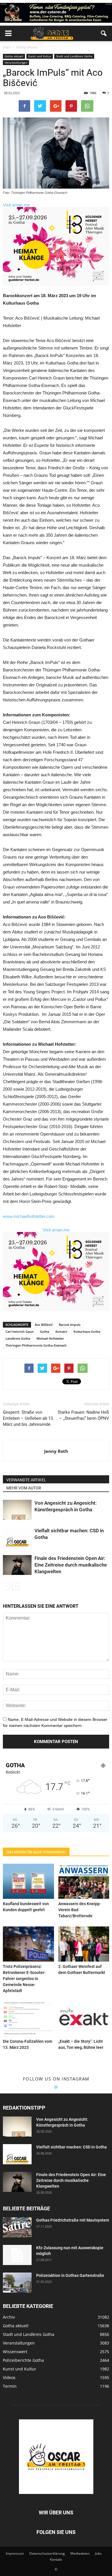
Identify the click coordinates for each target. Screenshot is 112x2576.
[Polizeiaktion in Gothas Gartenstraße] (17, 2283)
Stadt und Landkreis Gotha (74, 56)
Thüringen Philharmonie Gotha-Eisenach (36, 1345)
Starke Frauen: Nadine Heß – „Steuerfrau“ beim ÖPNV (83, 1415)
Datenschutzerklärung (47, 2553)
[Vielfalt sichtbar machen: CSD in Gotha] (17, 1537)
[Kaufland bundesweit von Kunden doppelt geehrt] (28, 1881)
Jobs (98, 2553)
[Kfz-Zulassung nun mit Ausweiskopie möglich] (17, 2255)
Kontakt (56, 2559)
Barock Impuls (70, 1325)
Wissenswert (15, 2352)
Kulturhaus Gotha (87, 1331)
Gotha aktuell (14, 56)
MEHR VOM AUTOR (24, 1488)
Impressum (15, 2553)
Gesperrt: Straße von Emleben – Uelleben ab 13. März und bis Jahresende (28, 1418)
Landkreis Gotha (18, 1338)
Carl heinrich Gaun (20, 1331)
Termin (10, 2386)
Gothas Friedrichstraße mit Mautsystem (73, 2220)
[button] (104, 33)
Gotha (45, 1331)
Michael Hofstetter (50, 1338)
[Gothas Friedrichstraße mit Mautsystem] (17, 2227)
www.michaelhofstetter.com (29, 1216)
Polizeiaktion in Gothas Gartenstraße (70, 2275)
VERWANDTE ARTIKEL (26, 1480)
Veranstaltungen (16, 62)
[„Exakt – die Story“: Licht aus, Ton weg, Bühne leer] (84, 2019)
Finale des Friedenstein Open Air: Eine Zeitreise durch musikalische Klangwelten (71, 1565)
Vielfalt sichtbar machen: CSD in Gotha (72, 2147)
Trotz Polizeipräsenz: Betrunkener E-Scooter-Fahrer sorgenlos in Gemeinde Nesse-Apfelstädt (24, 1979)
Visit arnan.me (16, 205)
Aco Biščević (44, 1325)
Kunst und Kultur (40, 56)
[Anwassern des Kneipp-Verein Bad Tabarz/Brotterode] (84, 1881)
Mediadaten (80, 2553)
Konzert (61, 1331)
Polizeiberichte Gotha (23, 2360)
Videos (9, 2377)
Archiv (9, 2317)
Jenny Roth (56, 1451)
